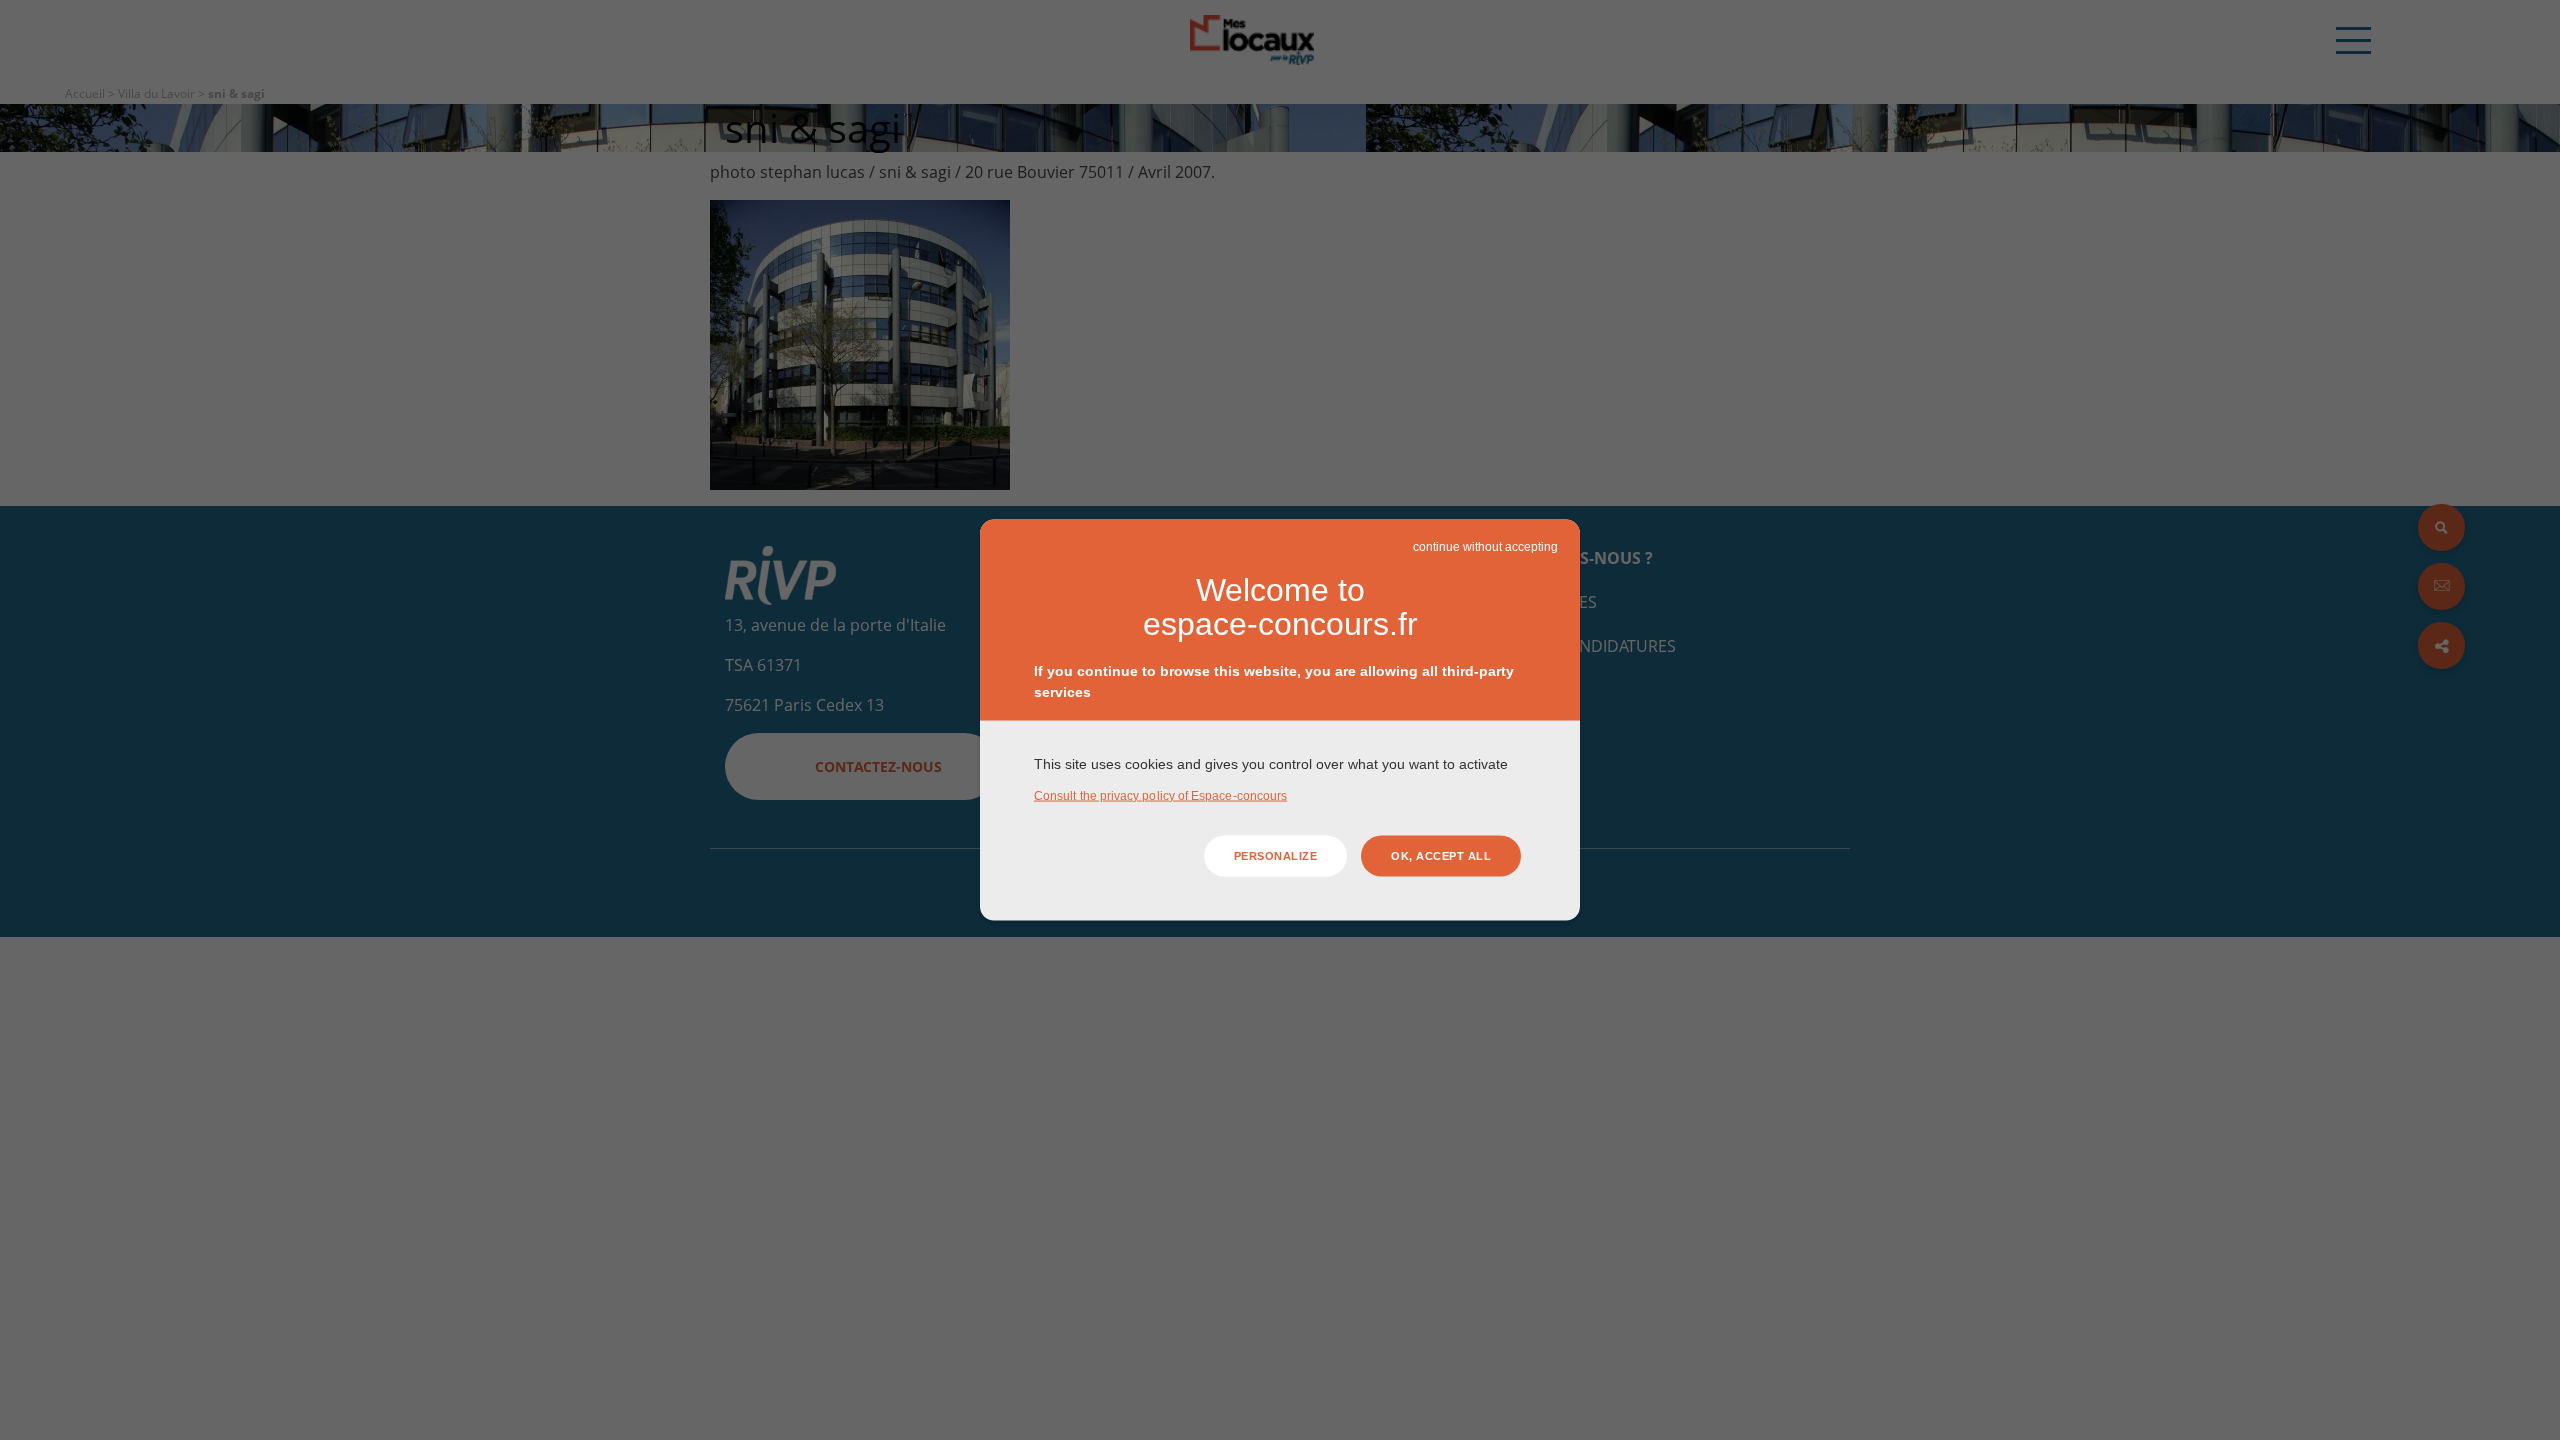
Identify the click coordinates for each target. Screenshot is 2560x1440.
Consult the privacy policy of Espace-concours (1160, 795)
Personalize (1276, 856)
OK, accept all (1441, 856)
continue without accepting (1485, 547)
